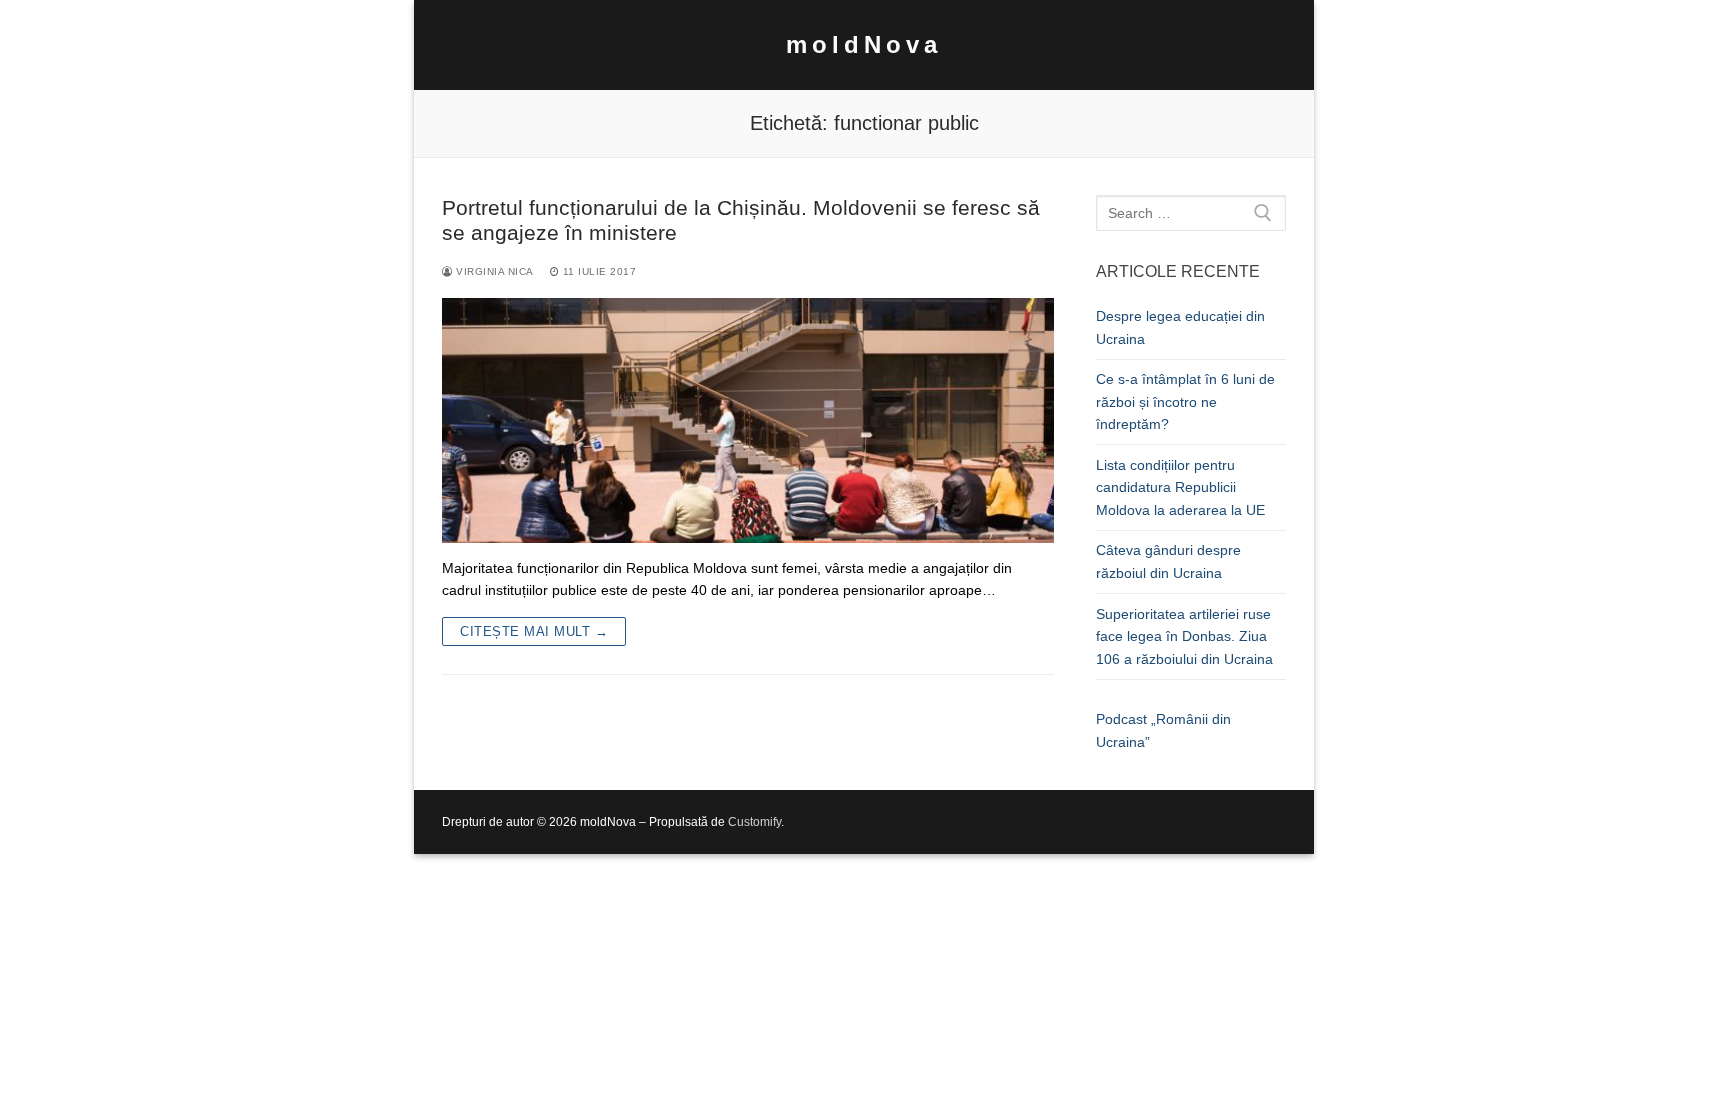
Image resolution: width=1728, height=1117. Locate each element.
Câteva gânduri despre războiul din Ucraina (1168, 561)
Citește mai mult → (534, 631)
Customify (754, 822)
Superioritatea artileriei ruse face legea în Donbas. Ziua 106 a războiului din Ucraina (1184, 636)
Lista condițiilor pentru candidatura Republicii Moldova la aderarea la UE (1180, 487)
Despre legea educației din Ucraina (1180, 327)
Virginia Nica (493, 271)
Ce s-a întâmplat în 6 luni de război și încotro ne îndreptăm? (1185, 401)
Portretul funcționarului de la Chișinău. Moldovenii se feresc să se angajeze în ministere (741, 220)
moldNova (864, 44)
